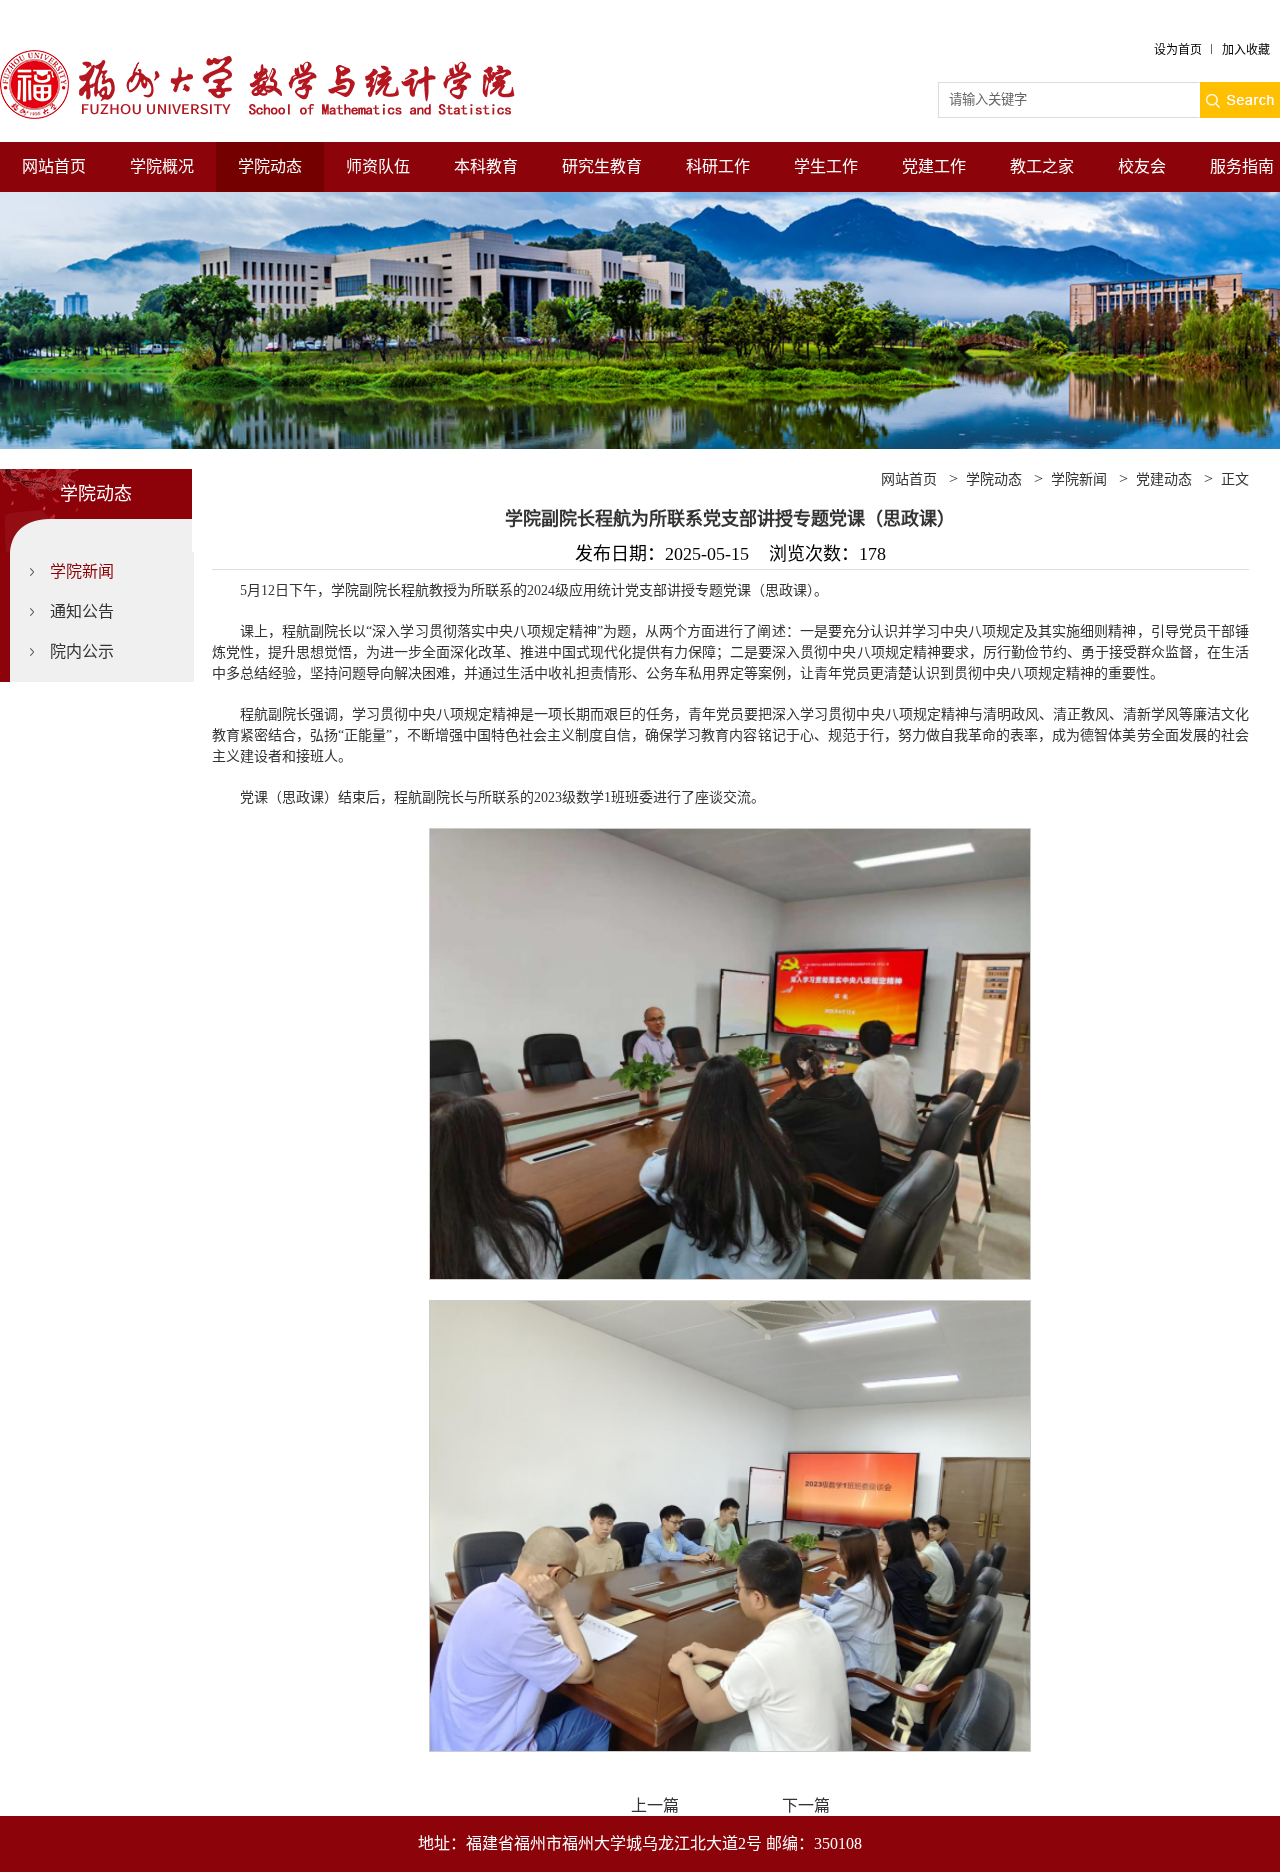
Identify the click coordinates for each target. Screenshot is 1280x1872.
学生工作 (826, 166)
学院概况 (162, 166)
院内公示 (82, 651)
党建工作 (934, 166)
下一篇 (806, 1805)
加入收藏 (1246, 50)
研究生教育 (602, 166)
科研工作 (718, 166)
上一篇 (655, 1805)
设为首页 (1178, 50)
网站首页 (54, 166)
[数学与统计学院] (275, 58)
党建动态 (1164, 479)
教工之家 (1042, 166)
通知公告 (82, 611)
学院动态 (270, 166)
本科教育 (486, 166)
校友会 (1142, 166)
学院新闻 (82, 571)
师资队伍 (378, 166)
